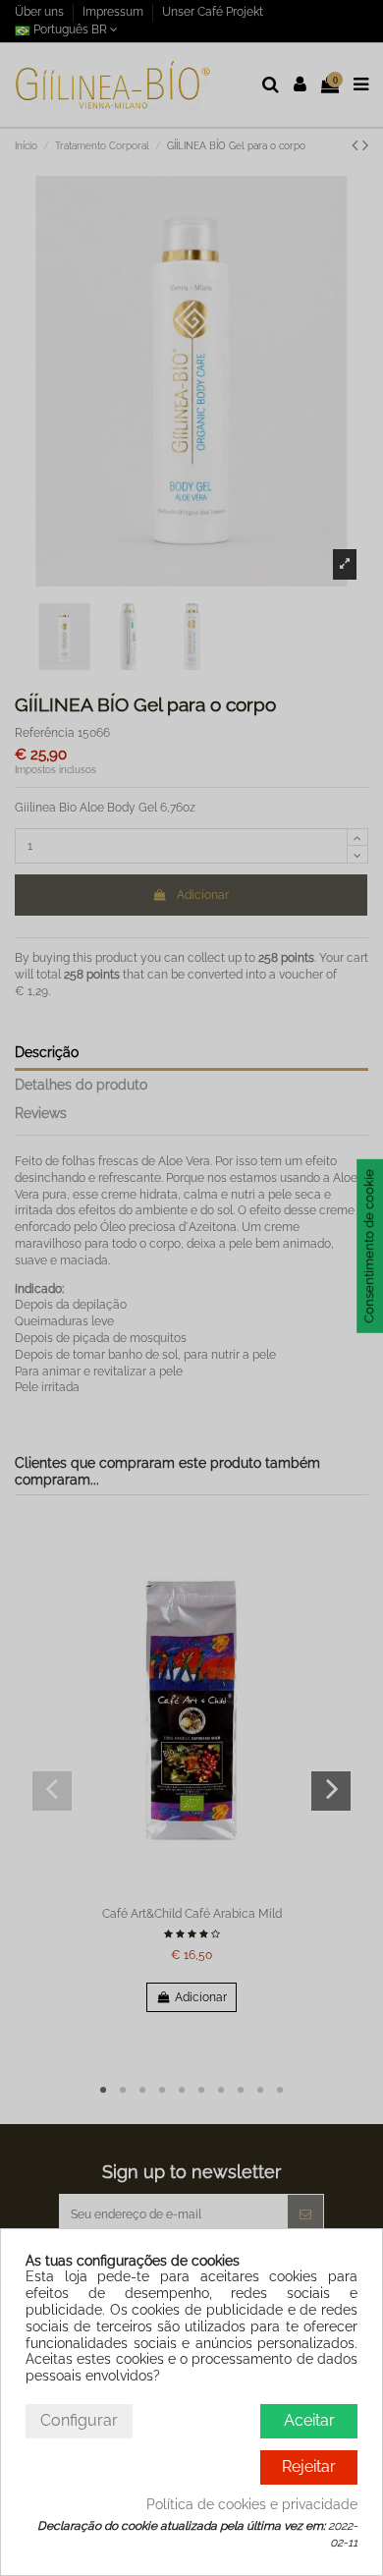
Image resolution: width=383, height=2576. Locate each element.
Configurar (79, 2420)
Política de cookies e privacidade (252, 2504)
